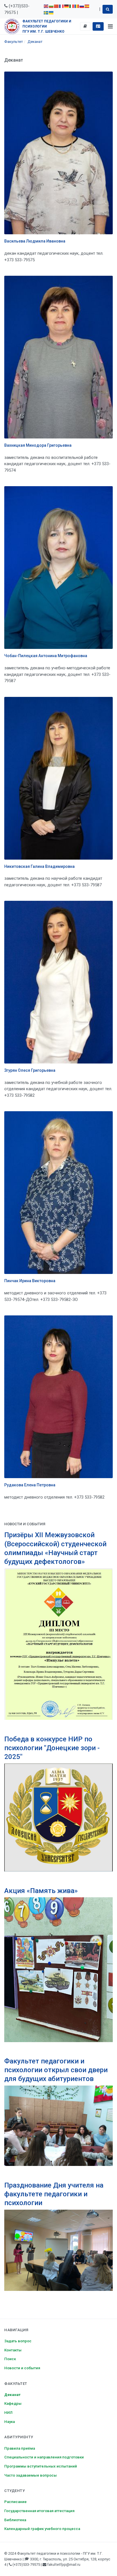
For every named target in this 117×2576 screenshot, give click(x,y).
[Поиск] (108, 9)
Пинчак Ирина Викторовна (30, 1281)
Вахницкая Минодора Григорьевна (38, 445)
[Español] (87, 6)
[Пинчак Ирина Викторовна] (58, 1193)
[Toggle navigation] (110, 26)
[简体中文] (57, 6)
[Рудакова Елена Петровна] (58, 1397)
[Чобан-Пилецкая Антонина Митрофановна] (58, 568)
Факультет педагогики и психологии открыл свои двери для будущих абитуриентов (56, 2070)
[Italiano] (72, 6)
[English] (46, 6)
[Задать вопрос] (85, 26)
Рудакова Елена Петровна (30, 1485)
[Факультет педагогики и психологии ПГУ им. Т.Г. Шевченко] (12, 26)
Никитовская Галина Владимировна (39, 866)
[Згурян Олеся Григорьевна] (58, 982)
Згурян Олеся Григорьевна (30, 1070)
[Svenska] (46, 12)
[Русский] (82, 6)
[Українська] (51, 12)
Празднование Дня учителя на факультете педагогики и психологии (54, 2194)
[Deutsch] (67, 6)
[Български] (51, 6)
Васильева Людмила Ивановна (35, 241)
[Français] (62, 6)
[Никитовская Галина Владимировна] (58, 778)
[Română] (77, 6)
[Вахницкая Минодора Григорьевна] (58, 357)
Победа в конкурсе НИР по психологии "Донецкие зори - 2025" (52, 1748)
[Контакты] (98, 26)
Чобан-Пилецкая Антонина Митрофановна (46, 656)
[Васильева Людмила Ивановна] (58, 153)
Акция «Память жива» (41, 1891)
